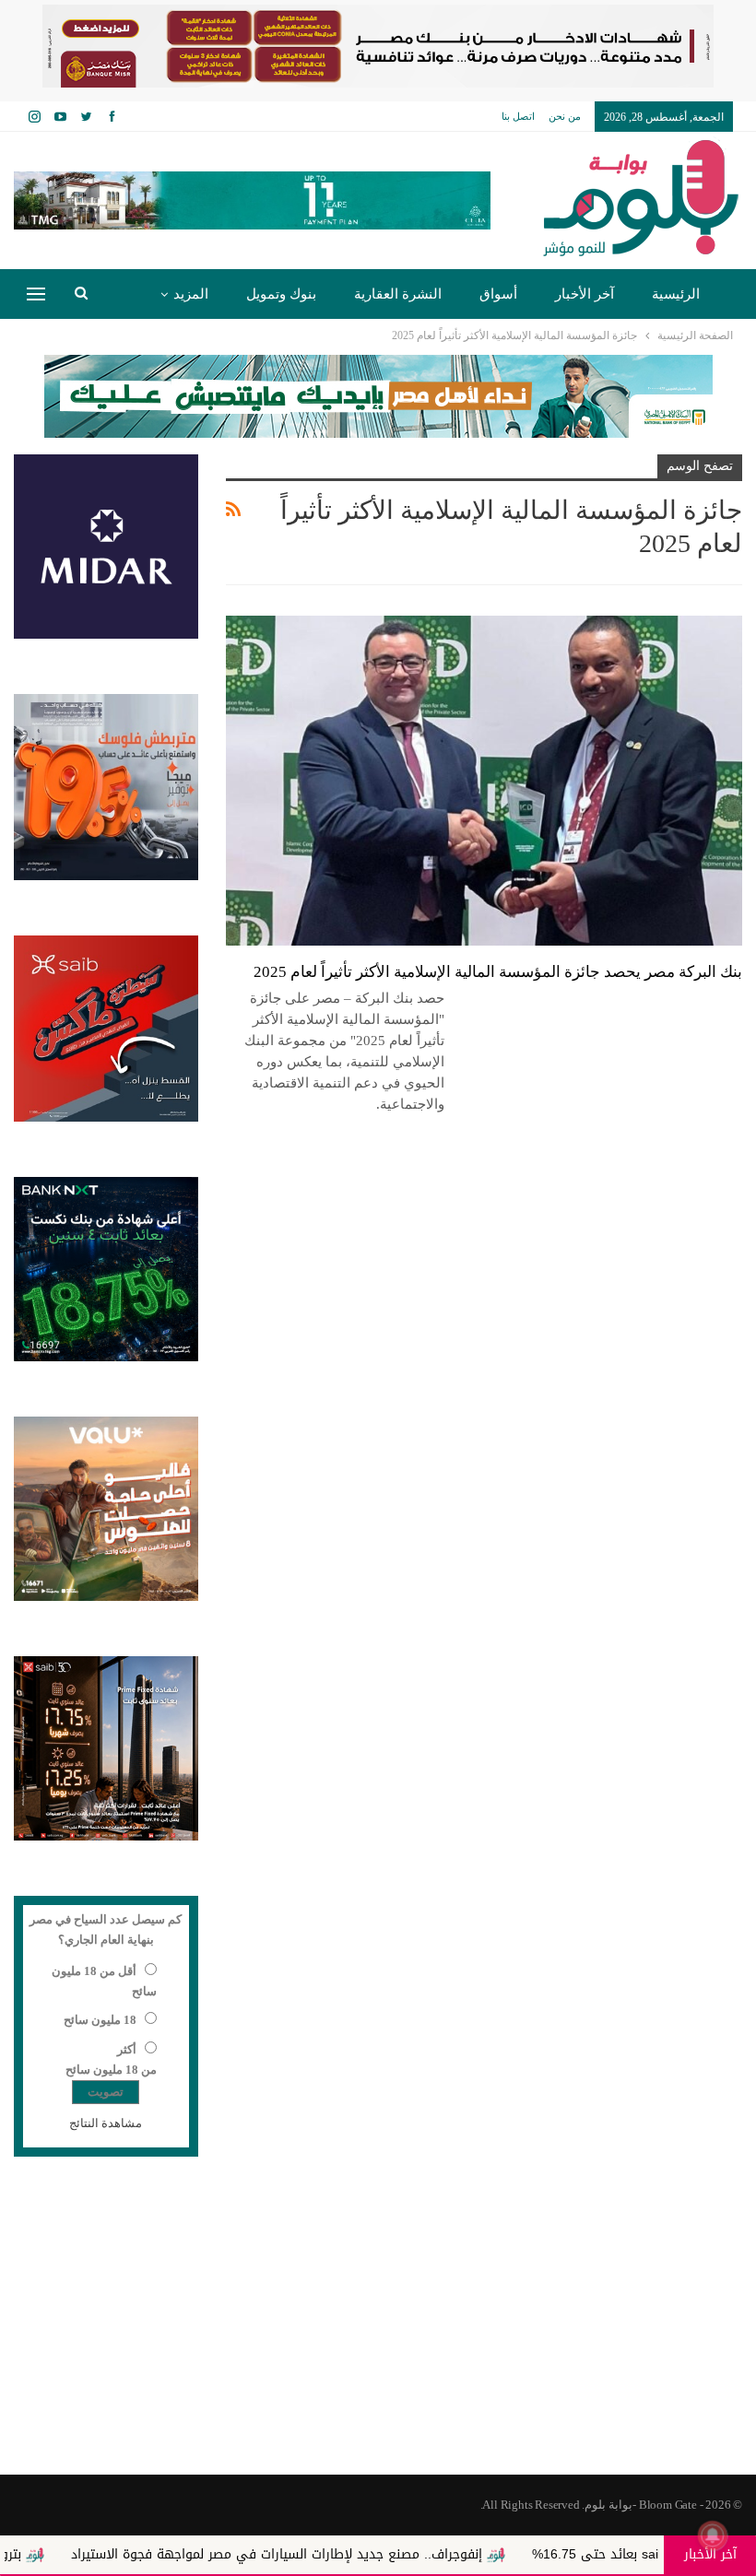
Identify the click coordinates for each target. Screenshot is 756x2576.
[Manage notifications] (713, 2535)
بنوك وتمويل (281, 294)
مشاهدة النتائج (106, 2123)
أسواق (498, 294)
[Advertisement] (378, 2327)
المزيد (191, 294)
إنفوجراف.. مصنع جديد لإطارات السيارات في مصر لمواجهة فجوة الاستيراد (352, 2554)
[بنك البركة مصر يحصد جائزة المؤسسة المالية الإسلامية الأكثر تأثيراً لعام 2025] (484, 781)
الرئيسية (676, 294)
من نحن (565, 116)
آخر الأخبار (585, 294)
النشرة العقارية (398, 294)
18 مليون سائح (100, 2020)
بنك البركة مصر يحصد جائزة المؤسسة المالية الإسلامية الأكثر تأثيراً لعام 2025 (498, 972)
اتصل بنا (518, 116)
